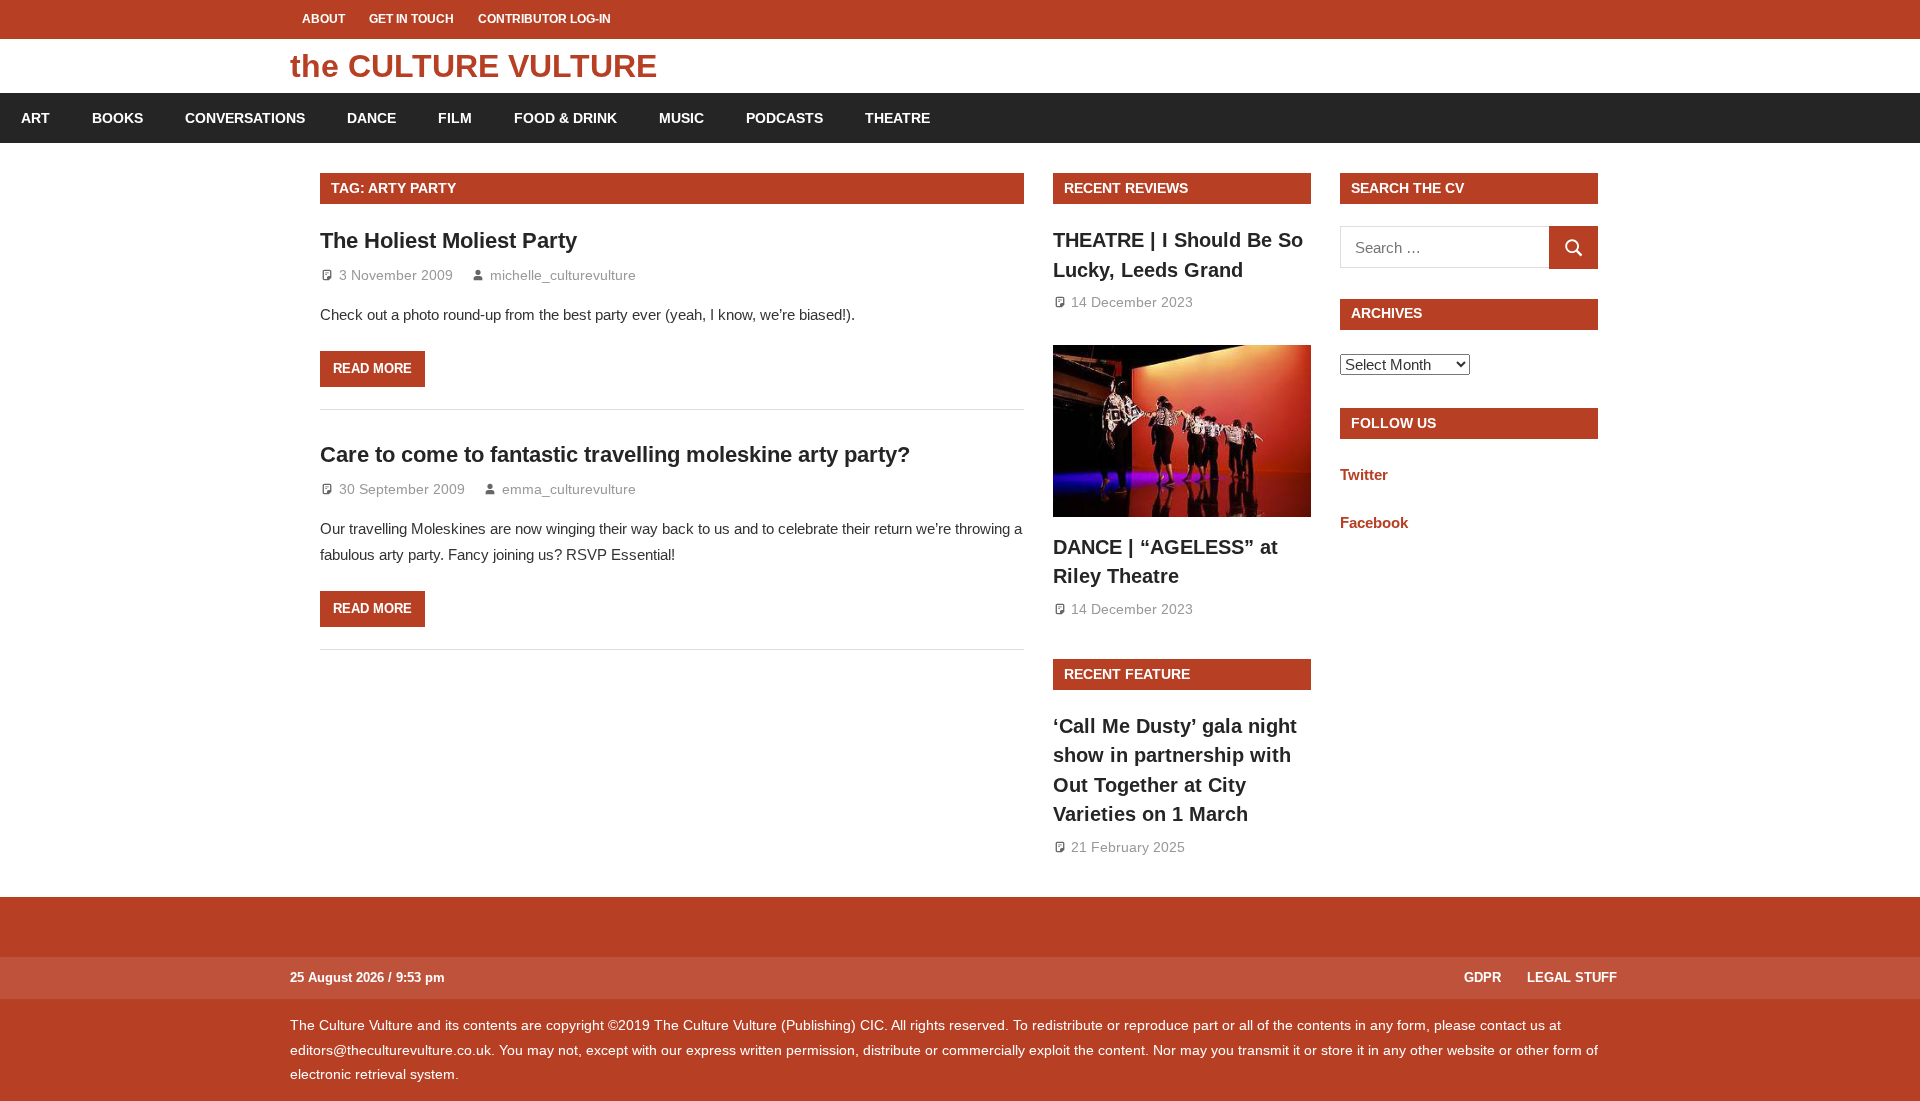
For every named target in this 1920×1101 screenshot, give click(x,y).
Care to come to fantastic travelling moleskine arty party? (615, 454)
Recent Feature (1127, 674)
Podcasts (784, 118)
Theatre (897, 118)
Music (681, 118)
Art (35, 118)
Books (117, 118)
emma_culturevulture (569, 489)
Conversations (245, 118)
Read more (372, 368)
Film (455, 118)
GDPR (1482, 977)
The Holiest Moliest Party (448, 240)
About (323, 19)
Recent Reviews (1126, 188)
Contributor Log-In (544, 19)
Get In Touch (411, 19)
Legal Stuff (1572, 977)
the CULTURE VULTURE (473, 66)
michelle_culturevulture (563, 275)
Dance (371, 118)
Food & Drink (565, 118)
